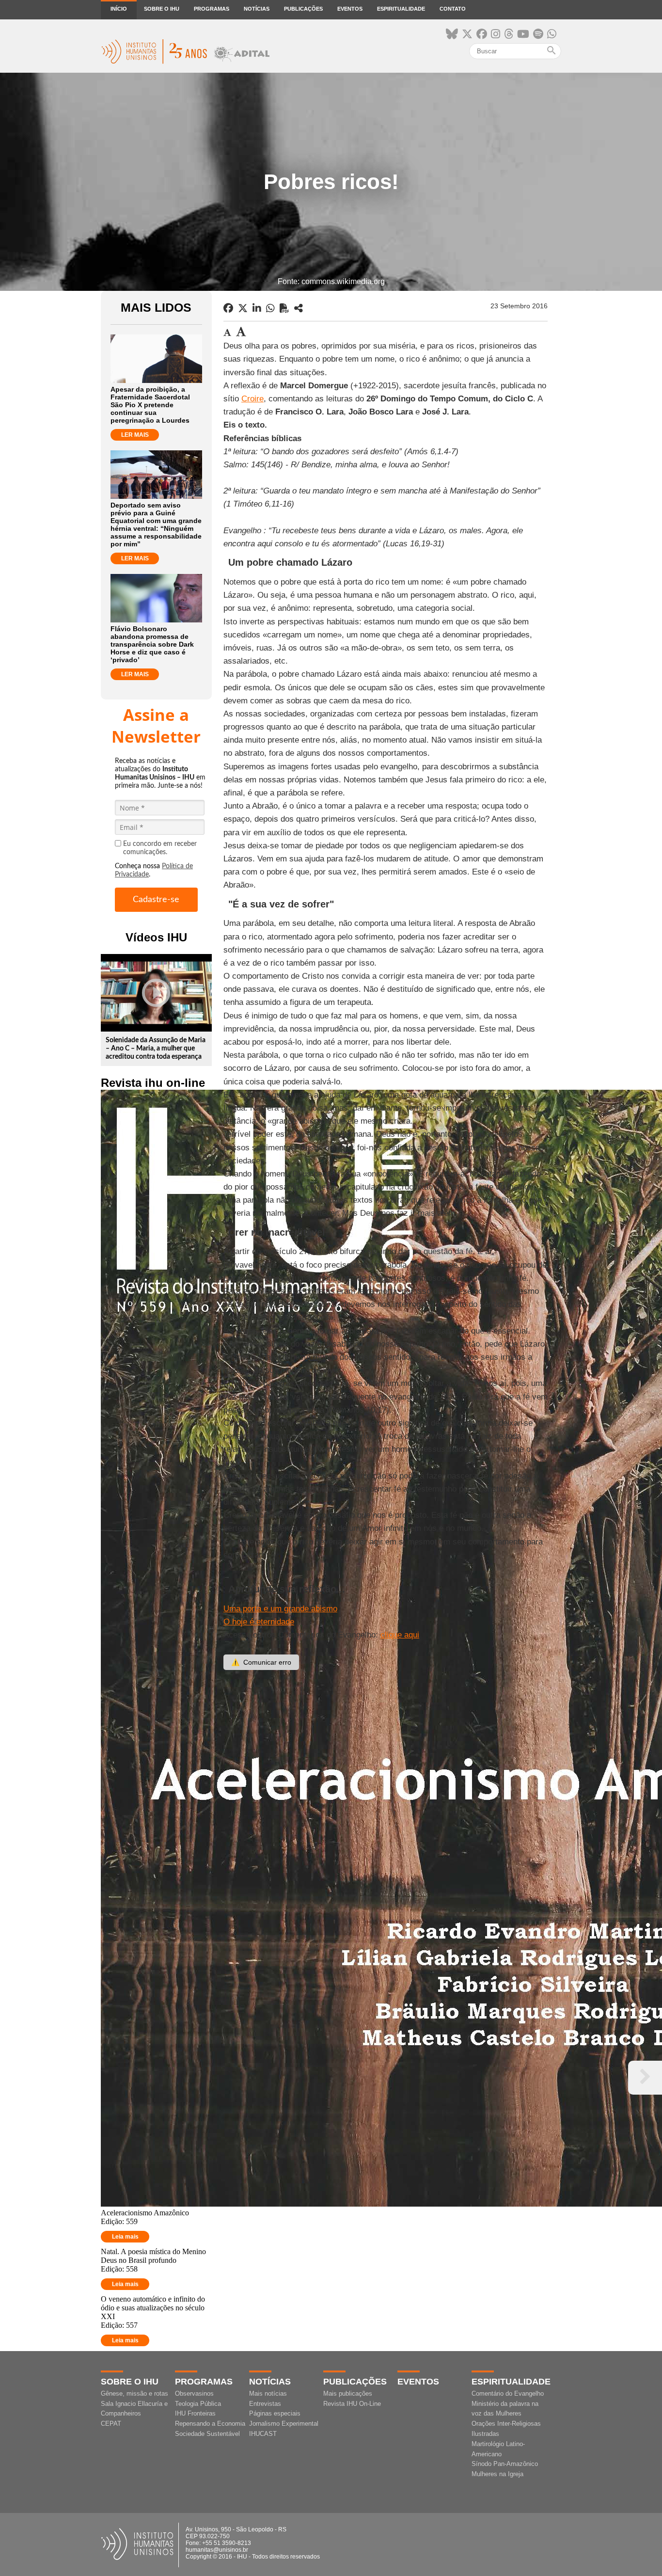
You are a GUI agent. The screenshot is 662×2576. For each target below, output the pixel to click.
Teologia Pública (198, 2404)
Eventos (350, 9)
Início (119, 9)
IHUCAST (263, 2434)
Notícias (257, 9)
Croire (252, 399)
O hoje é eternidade (259, 1622)
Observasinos (194, 2393)
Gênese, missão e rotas (134, 2393)
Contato (453, 9)
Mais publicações (348, 2393)
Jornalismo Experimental (284, 2424)
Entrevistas (265, 2404)
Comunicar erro (261, 1662)
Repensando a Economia (210, 2424)
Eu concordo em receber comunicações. (160, 848)
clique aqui (400, 1635)
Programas (212, 9)
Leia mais (125, 2237)
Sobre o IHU (162, 9)
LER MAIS (135, 435)
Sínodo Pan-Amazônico (505, 2464)
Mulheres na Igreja (497, 2474)
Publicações (303, 9)
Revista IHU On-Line (352, 2404)
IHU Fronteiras (195, 2413)
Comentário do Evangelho (508, 2393)
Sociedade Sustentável (207, 2434)
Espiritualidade (401, 9)
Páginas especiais (275, 2413)
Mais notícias (268, 2393)
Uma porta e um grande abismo (280, 1609)
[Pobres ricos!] (299, 308)
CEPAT (111, 2424)
